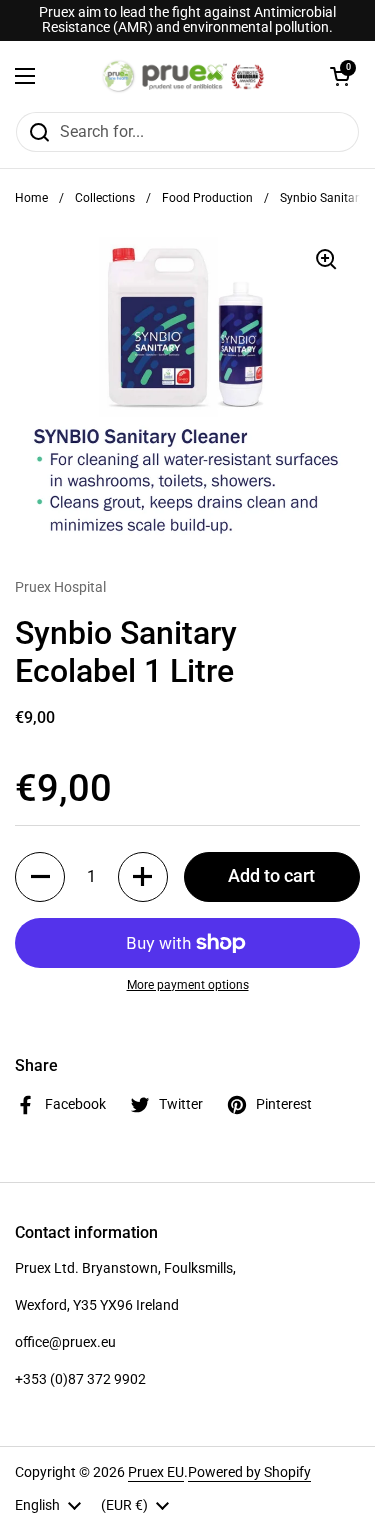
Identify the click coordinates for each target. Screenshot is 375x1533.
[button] (340, 76)
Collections (105, 198)
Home (31, 198)
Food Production (207, 198)
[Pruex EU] (182, 76)
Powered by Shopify (249, 1472)
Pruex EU (156, 1472)
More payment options (188, 985)
